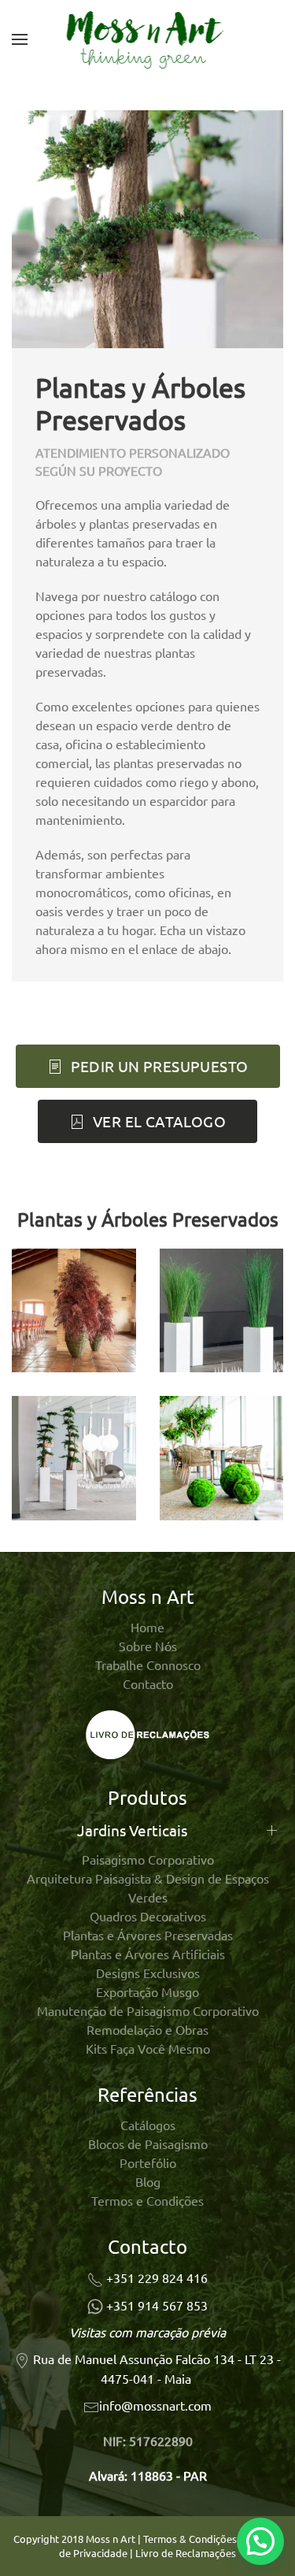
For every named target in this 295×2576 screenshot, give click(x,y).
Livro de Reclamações (186, 2553)
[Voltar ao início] (147, 39)
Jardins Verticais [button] (132, 1830)
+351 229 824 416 (157, 2277)
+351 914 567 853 (157, 2305)
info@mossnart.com (155, 2405)
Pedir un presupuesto (160, 1066)
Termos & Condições (190, 2539)
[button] (20, 39)
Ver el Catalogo (159, 1121)
